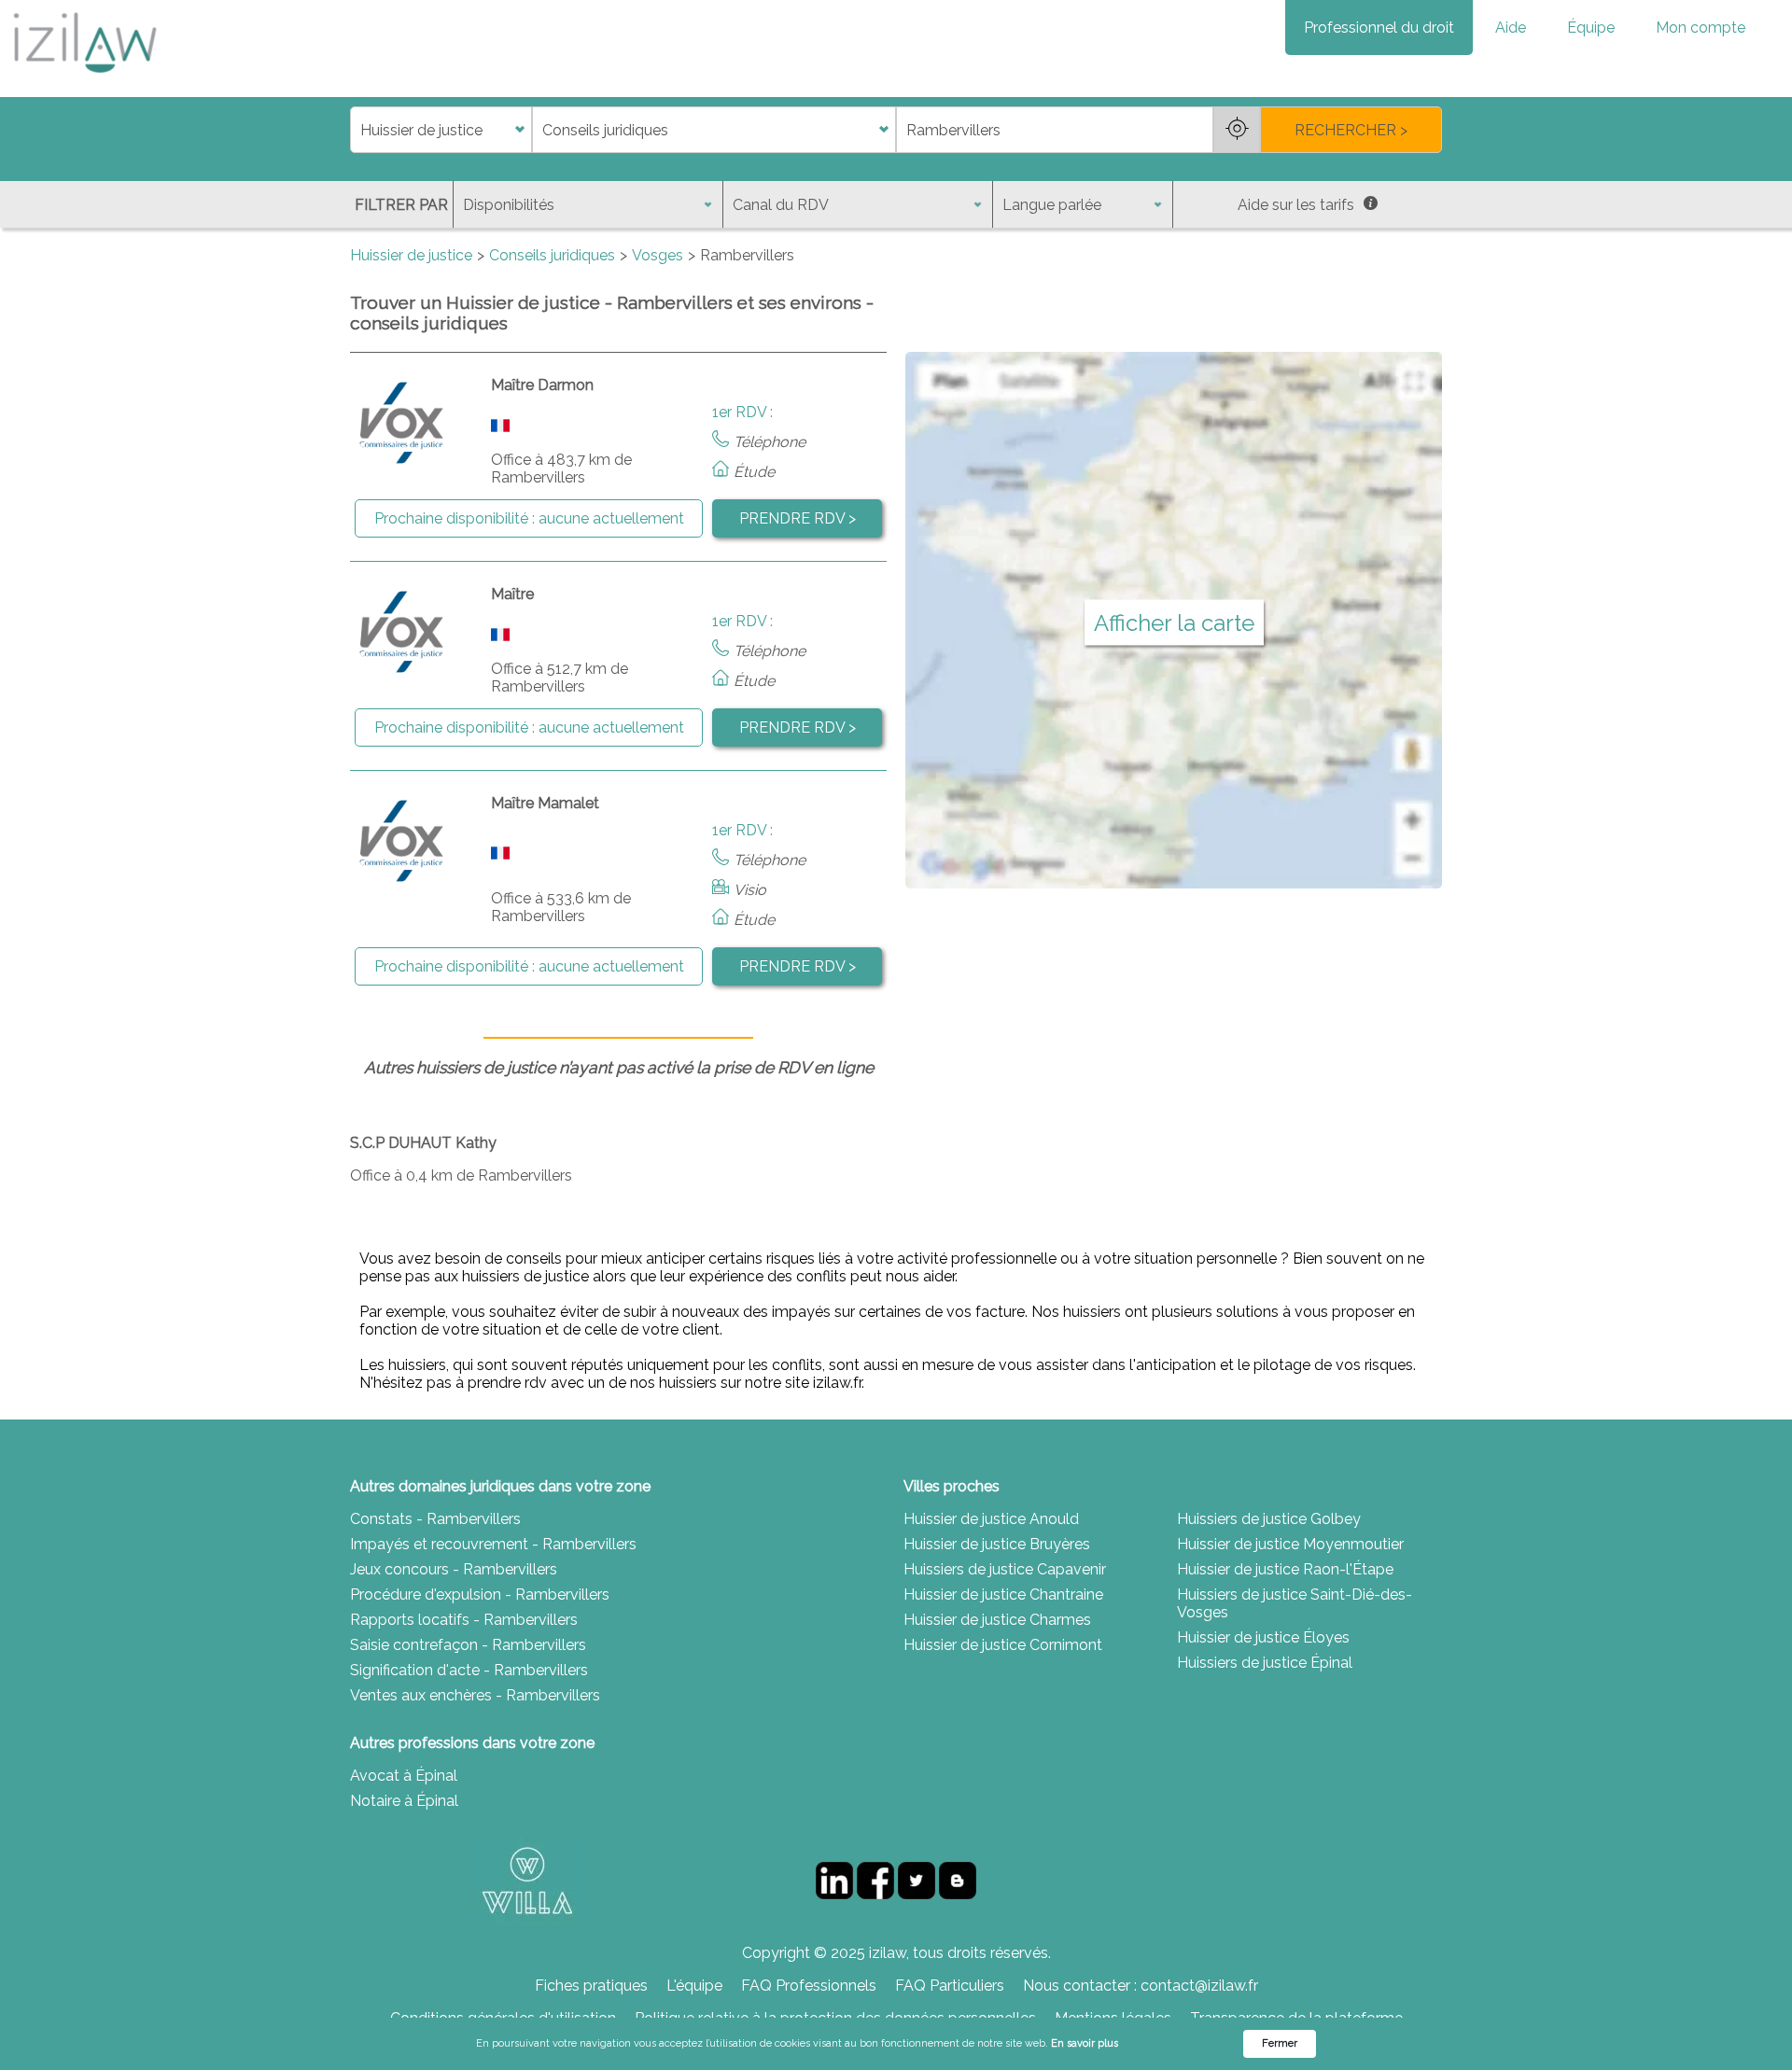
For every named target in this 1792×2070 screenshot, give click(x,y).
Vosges (658, 255)
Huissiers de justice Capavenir (1005, 1569)
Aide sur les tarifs (1296, 205)
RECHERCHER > (1351, 130)
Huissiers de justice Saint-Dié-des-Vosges (1295, 1603)
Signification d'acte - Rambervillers (469, 1670)
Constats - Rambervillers (435, 1519)
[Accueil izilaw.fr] (84, 79)
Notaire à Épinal (404, 1801)
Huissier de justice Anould (991, 1519)
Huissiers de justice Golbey (1269, 1519)
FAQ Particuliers (950, 1986)
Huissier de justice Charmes (997, 1620)
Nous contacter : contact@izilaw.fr (1141, 1986)
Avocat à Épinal (404, 1776)
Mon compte (1701, 28)
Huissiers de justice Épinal (1265, 1663)
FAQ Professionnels (809, 1986)
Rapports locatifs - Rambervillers (464, 1620)
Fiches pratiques (591, 1986)
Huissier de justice (411, 255)
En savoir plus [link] (1085, 2043)
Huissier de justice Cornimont (1003, 1645)
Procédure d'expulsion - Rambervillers (480, 1594)
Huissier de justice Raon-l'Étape (1285, 1569)
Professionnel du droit (1379, 28)
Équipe (1591, 28)
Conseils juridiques (552, 255)
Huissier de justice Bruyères (997, 1544)
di (356, 130)
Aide (1511, 28)
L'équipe (694, 1986)
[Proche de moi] (1237, 130)
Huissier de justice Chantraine (1003, 1594)
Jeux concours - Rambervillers (454, 1569)
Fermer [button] (1280, 2043)
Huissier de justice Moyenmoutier (1290, 1544)
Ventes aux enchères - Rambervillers (475, 1695)
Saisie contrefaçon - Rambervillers (468, 1645)
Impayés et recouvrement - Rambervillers (493, 1544)
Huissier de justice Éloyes (1263, 1637)
